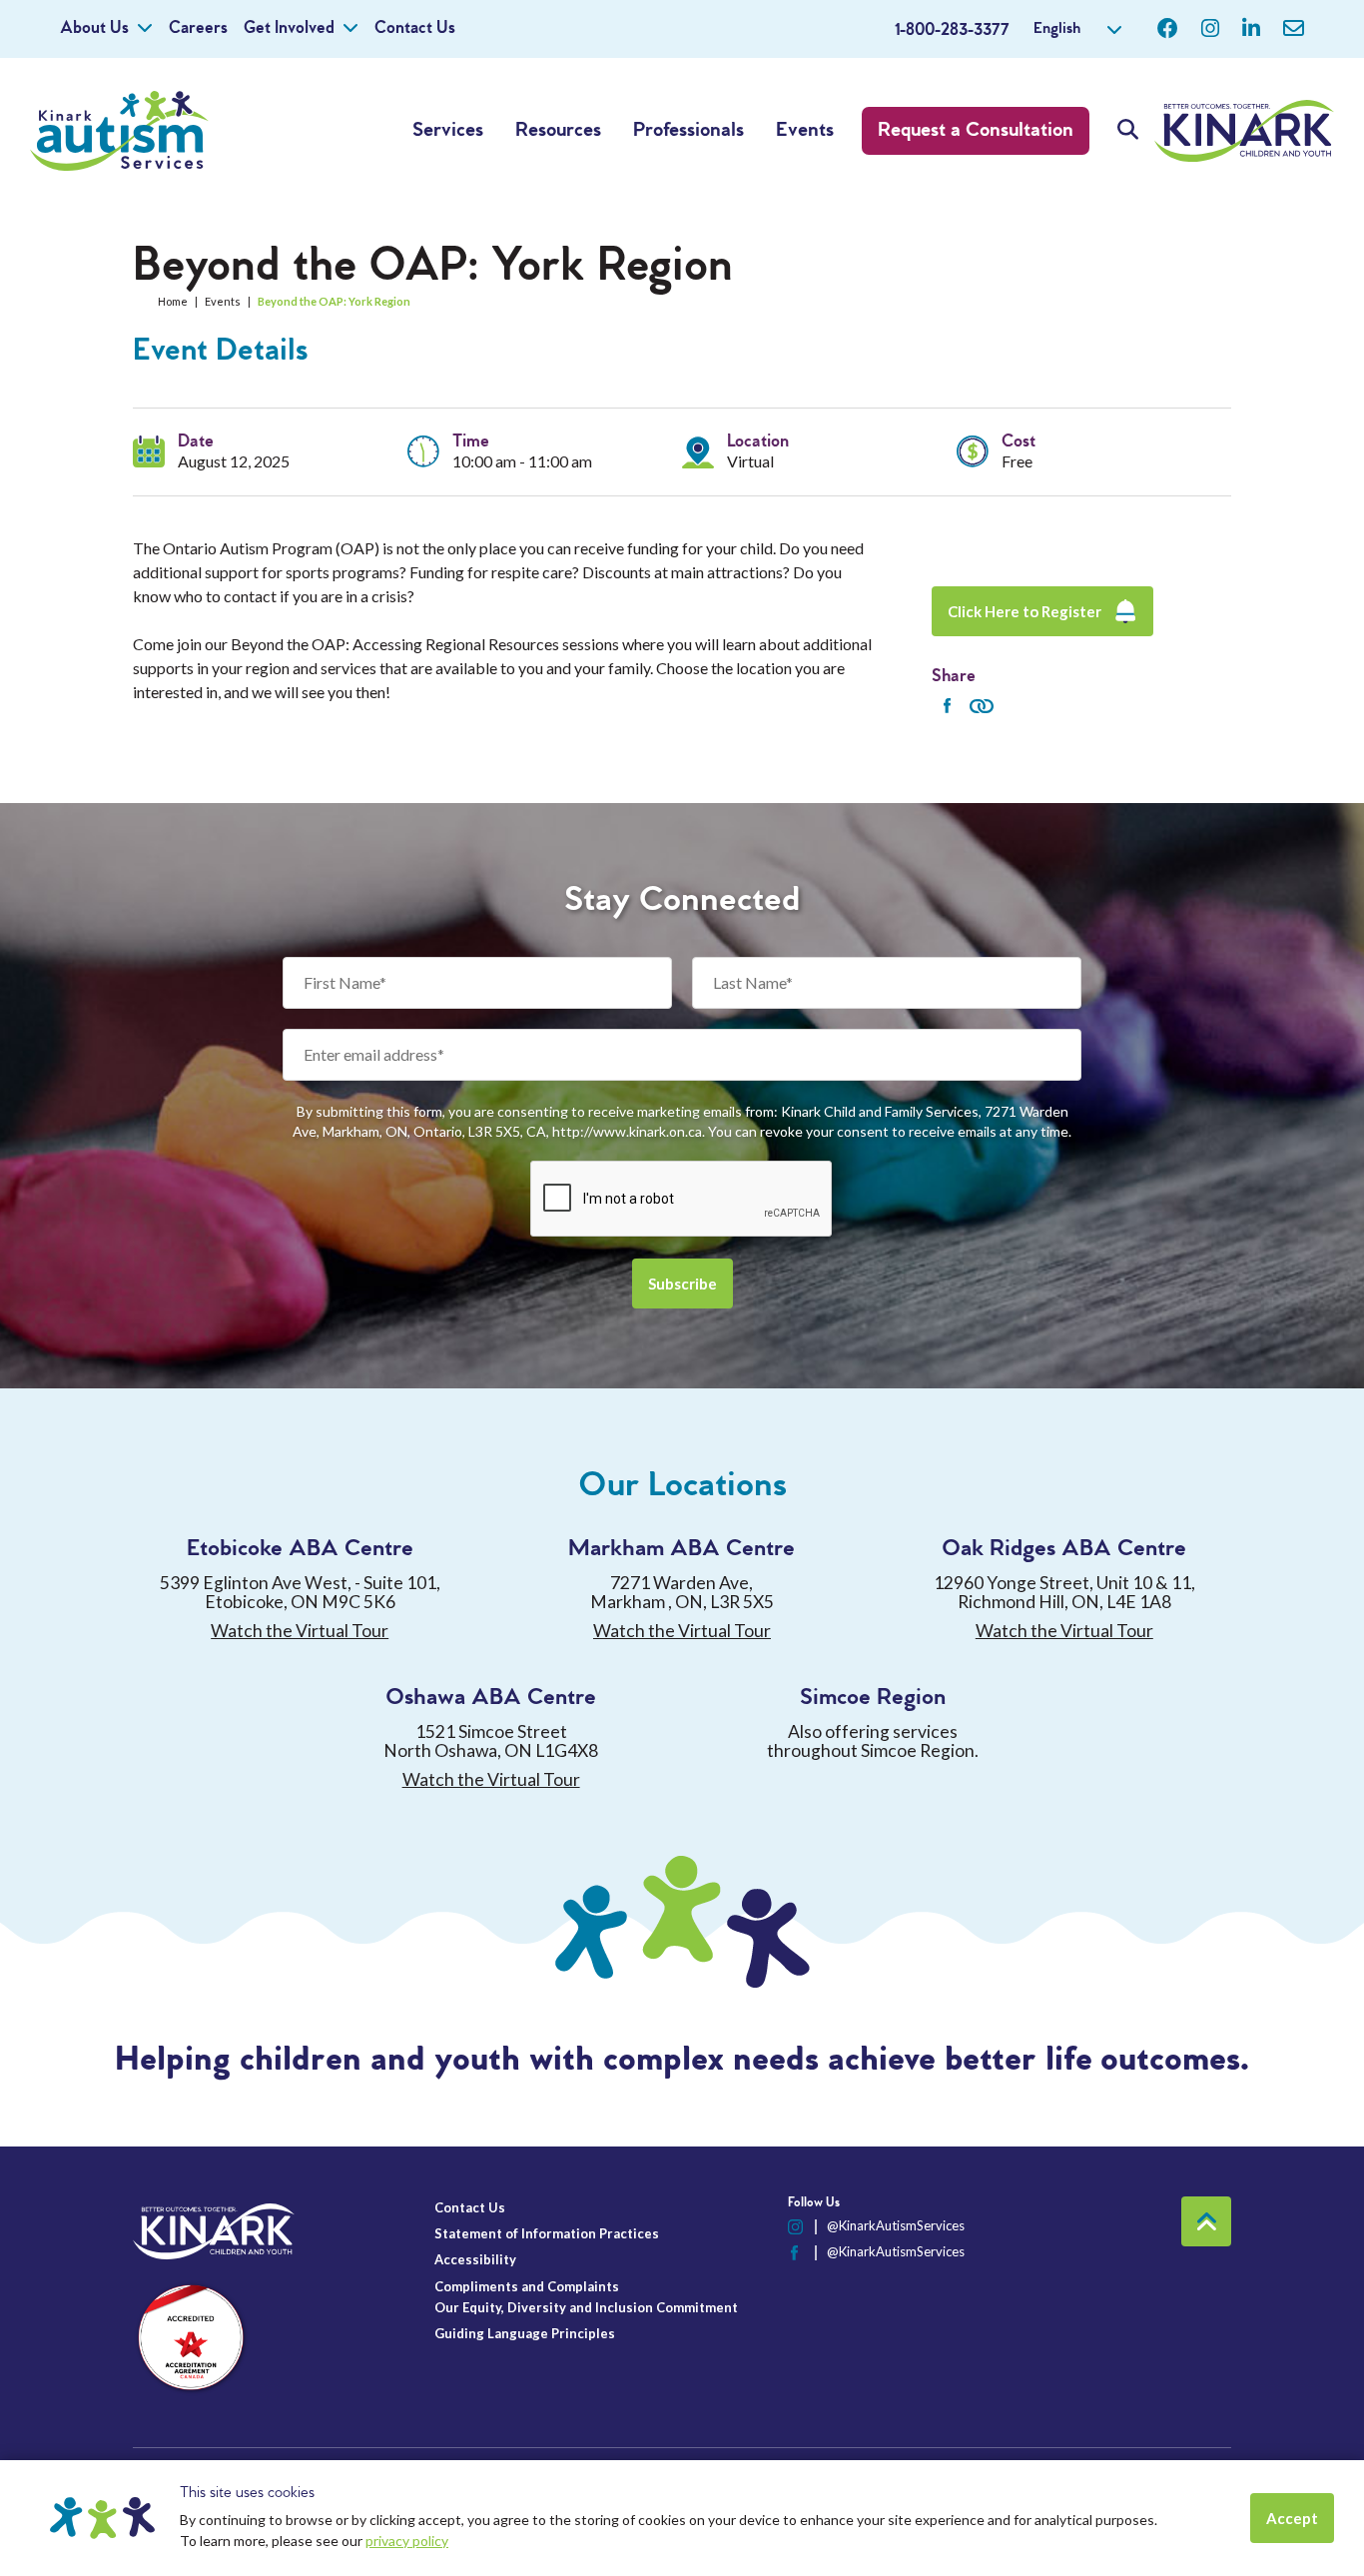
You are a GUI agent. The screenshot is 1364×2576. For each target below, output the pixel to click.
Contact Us (415, 28)
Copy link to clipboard (982, 706)
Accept (1292, 2518)
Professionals (688, 130)
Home (173, 301)
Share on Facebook (947, 706)
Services (448, 130)
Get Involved (289, 28)
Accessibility (475, 2259)
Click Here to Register (1024, 611)
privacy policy (407, 2541)
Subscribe (682, 1284)
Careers (198, 28)
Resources (558, 130)
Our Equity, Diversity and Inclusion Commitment (586, 2307)
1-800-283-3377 (952, 30)
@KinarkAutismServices (896, 2225)
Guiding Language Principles (525, 2333)
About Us (94, 28)
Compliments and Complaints (527, 2286)
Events (805, 130)
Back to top (1206, 2221)
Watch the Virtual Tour (300, 1631)
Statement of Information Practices (547, 2233)
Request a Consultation (976, 130)
